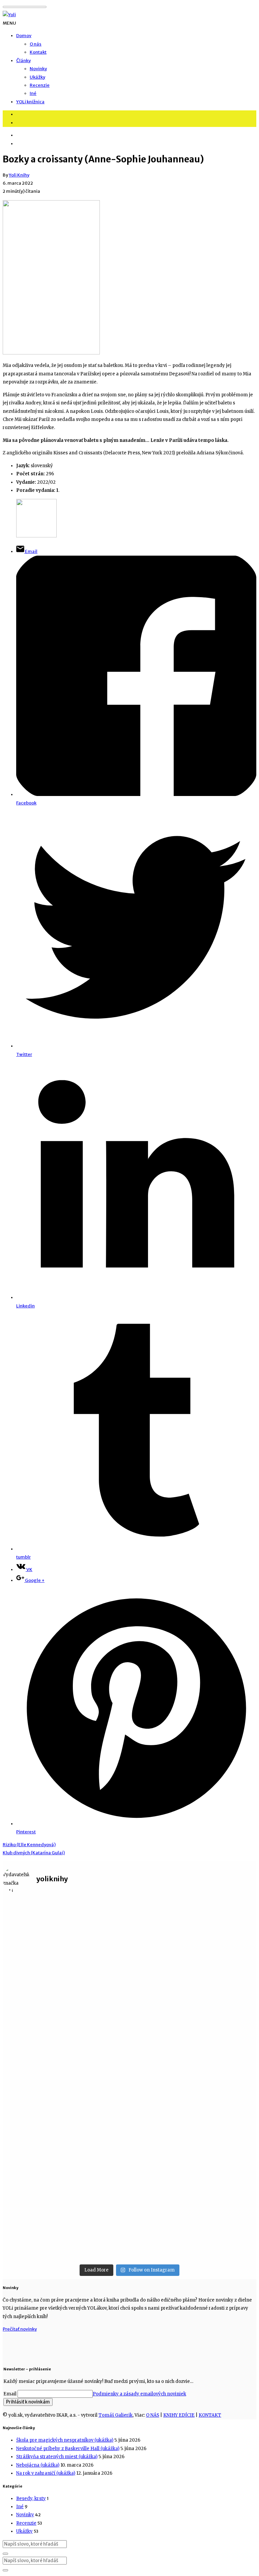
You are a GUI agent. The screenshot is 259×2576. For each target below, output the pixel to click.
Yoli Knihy (19, 175)
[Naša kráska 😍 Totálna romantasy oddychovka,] (129, 2115)
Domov (24, 36)
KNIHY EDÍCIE (179, 2415)
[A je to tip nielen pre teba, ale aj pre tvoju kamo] (215, 1921)
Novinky (38, 69)
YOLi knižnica (30, 102)
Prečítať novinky (20, 2329)
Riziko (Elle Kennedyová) (29, 1845)
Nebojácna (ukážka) (38, 2465)
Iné (33, 93)
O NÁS (153, 2415)
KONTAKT (210, 2415)
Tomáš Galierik (116, 2415)
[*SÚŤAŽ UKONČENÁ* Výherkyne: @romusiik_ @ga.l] (44, 2176)
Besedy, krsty (31, 2499)
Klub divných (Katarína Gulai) (34, 1853)
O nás (36, 44)
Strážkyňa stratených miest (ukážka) (57, 2457)
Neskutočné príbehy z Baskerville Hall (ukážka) (68, 2449)
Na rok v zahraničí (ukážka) (46, 2473)
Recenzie (40, 85)
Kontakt (38, 52)
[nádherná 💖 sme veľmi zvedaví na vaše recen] (215, 2102)
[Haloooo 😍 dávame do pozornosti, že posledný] (44, 1991)
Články (23, 61)
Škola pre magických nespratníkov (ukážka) (65, 2440)
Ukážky (37, 77)
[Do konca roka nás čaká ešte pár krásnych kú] (129, 1995)
